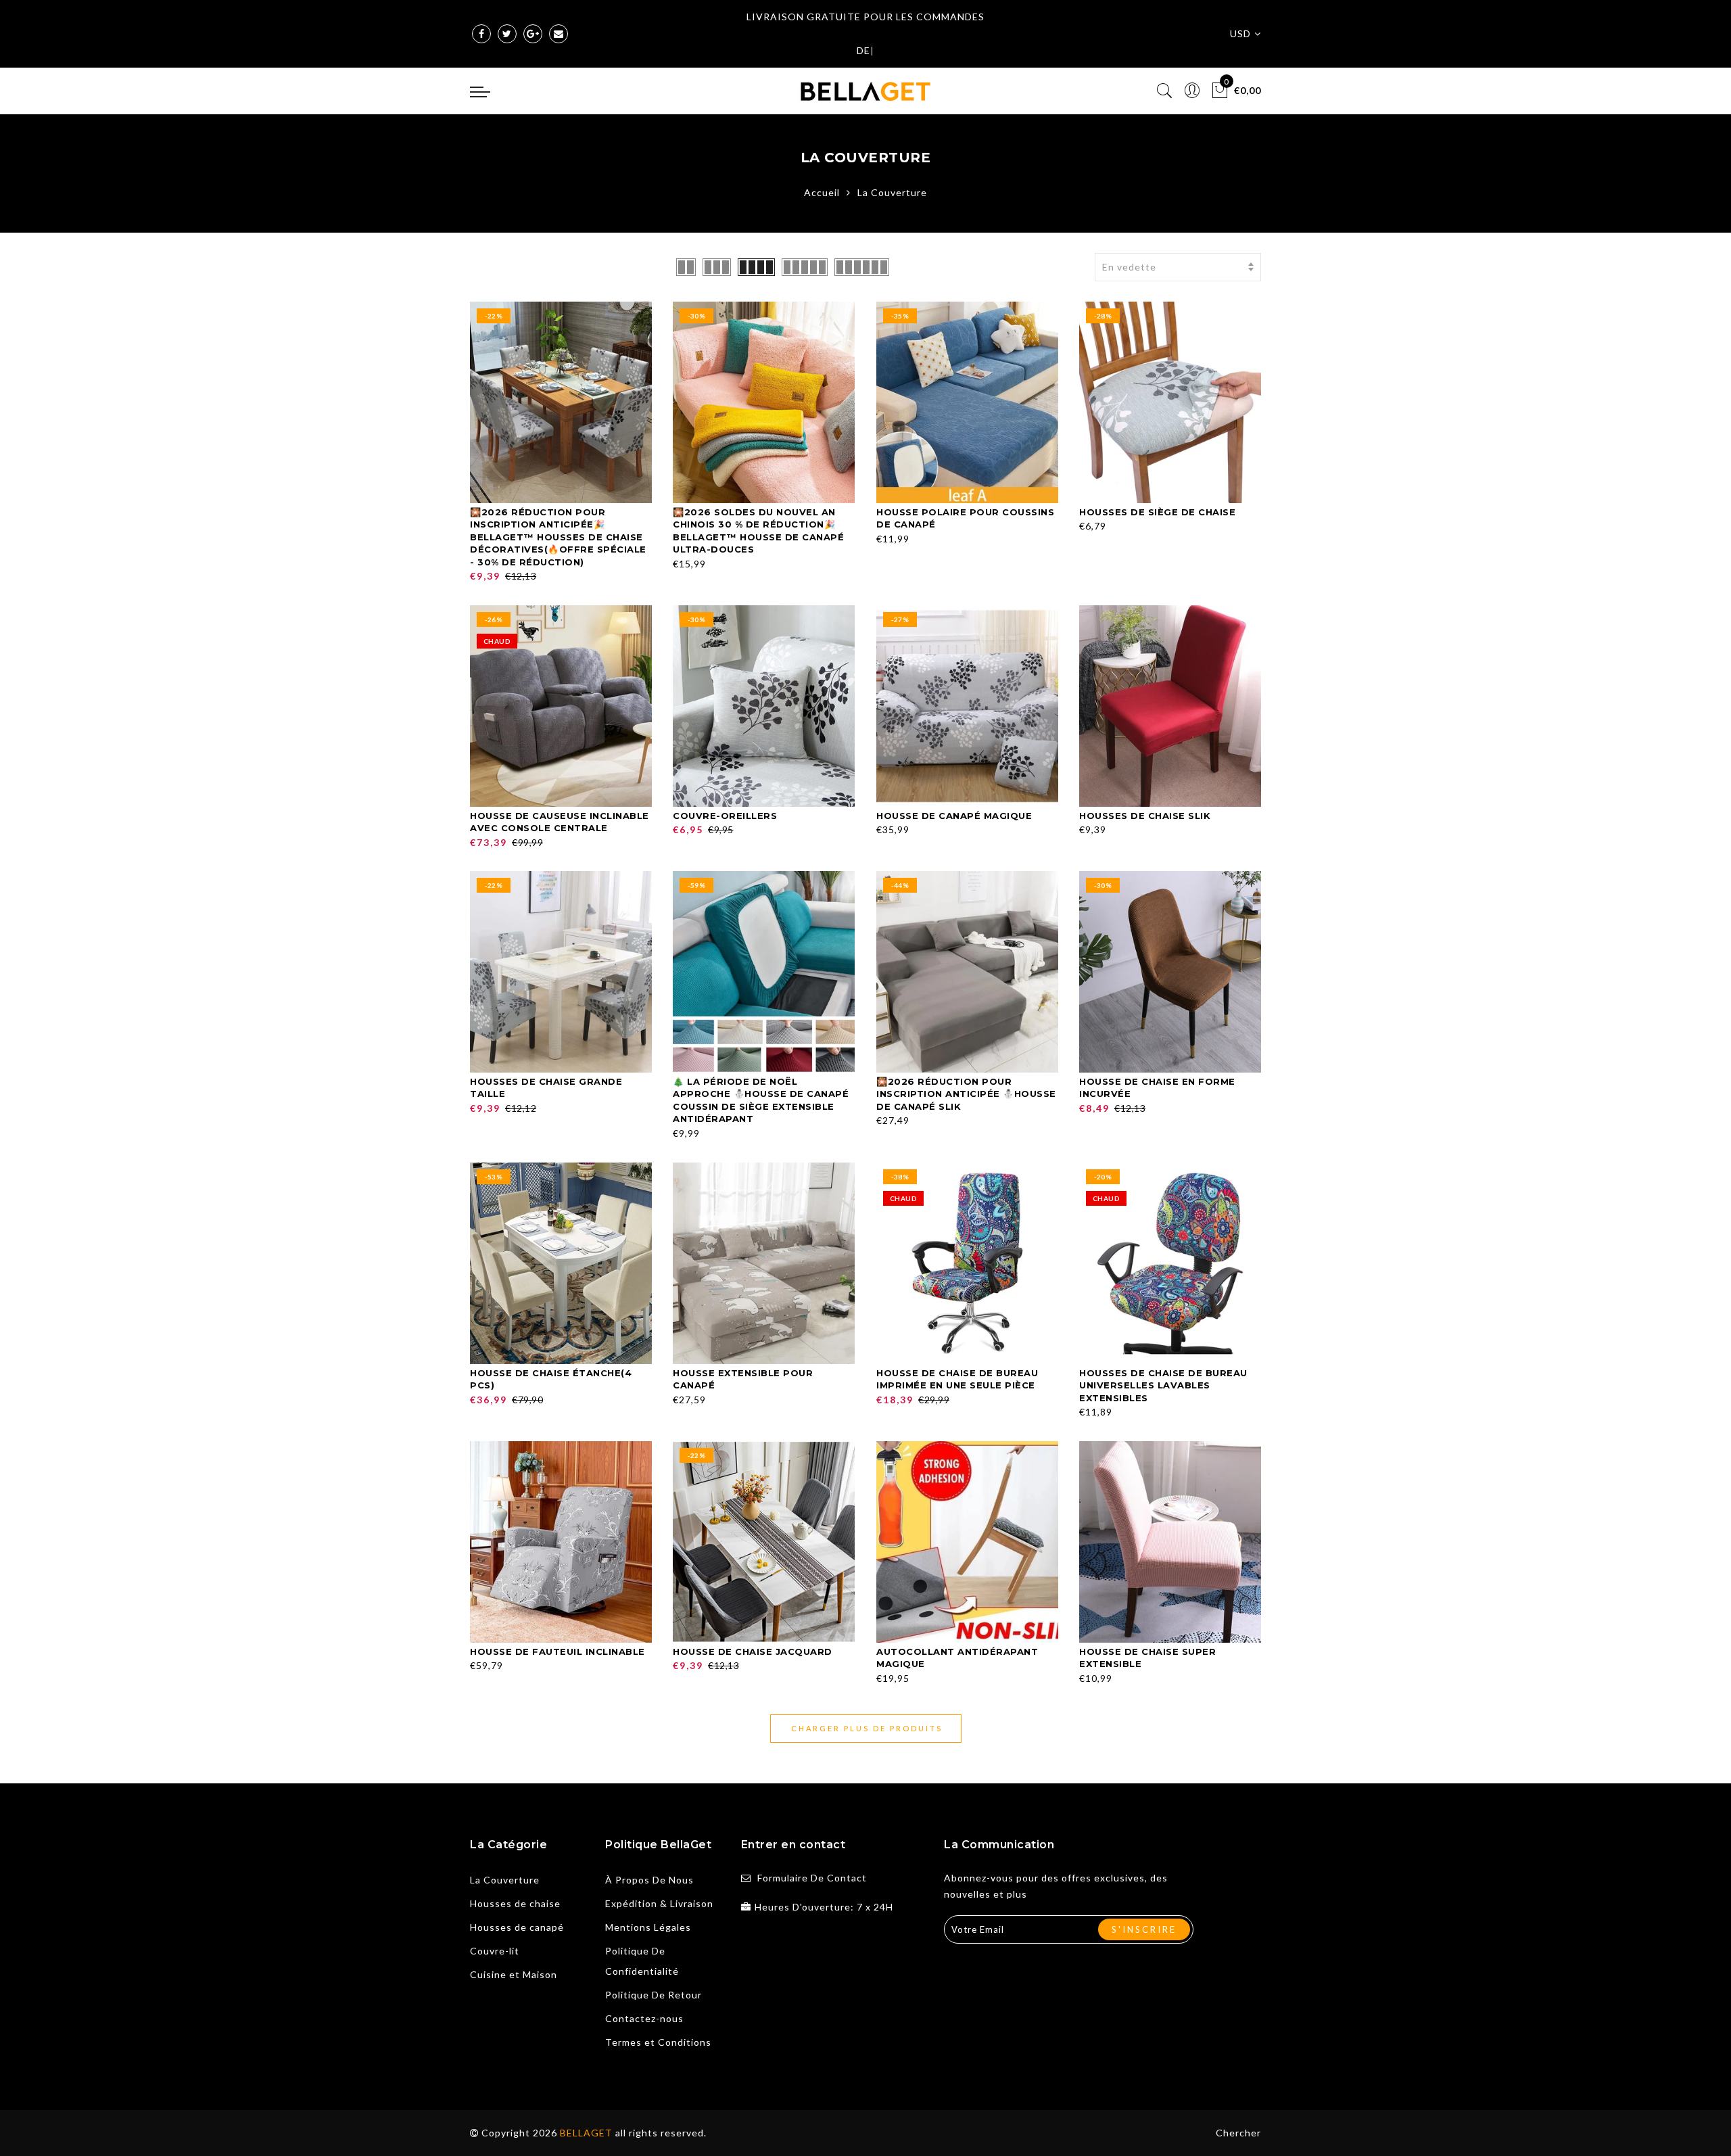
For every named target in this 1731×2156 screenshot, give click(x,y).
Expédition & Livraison (659, 1903)
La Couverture (505, 1880)
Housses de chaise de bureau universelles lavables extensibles (1163, 1385)
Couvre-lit (495, 1951)
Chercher (1238, 2133)
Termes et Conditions (658, 2042)
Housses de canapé (517, 1927)
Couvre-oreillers (725, 816)
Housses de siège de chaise (1157, 512)
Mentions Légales (648, 1927)
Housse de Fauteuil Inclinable (558, 1651)
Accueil (822, 192)
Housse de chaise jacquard (753, 1651)
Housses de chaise (515, 1903)
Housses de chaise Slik (1145, 816)
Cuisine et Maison (514, 1974)
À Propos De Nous (649, 1880)
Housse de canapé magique (954, 816)
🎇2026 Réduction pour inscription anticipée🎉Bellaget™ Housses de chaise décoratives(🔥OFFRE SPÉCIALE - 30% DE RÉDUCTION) (558, 537)
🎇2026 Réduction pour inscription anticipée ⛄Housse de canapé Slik (966, 1094)
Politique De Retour (654, 1995)
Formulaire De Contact (812, 1878)
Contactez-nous (644, 2018)
